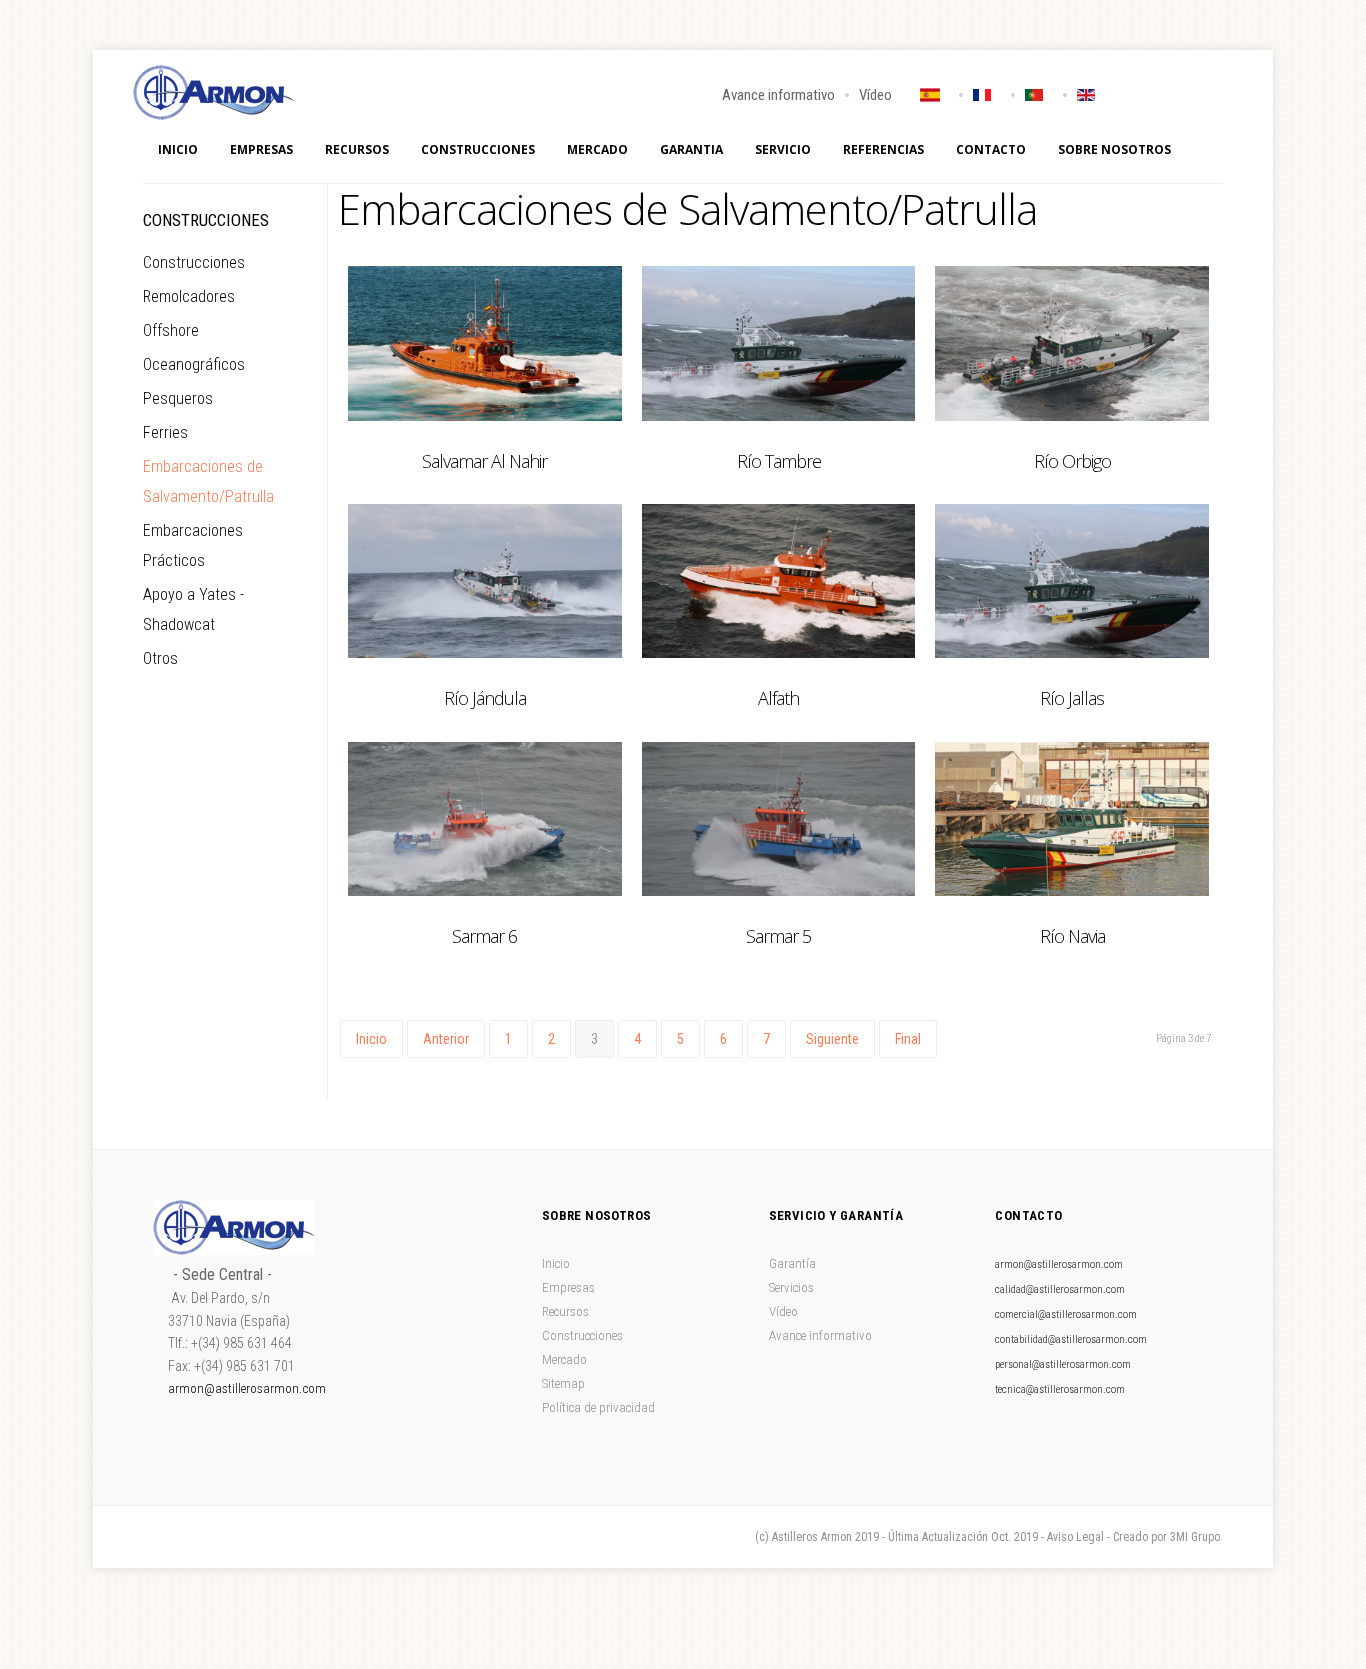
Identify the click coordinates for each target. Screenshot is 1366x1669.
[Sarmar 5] (779, 819)
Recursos (357, 149)
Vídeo (875, 95)
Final (908, 1039)
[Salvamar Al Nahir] (485, 343)
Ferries (165, 432)
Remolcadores (189, 296)
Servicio (783, 149)
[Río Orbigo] (1072, 343)
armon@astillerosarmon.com (247, 1388)
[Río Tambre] (779, 343)
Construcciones (478, 149)
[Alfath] (779, 581)
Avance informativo (778, 95)
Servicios (791, 1287)
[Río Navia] (1072, 819)
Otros (160, 658)
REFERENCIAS (883, 149)
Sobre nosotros (1114, 149)
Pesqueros (178, 398)
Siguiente (832, 1039)
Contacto (991, 149)
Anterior (446, 1039)
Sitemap (563, 1383)
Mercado (597, 149)
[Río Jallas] (1072, 581)
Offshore (171, 330)
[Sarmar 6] (485, 819)
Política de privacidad (598, 1407)
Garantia (691, 149)
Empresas (261, 149)
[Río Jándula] (485, 581)
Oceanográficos (194, 364)
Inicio (178, 149)
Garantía (792, 1263)
